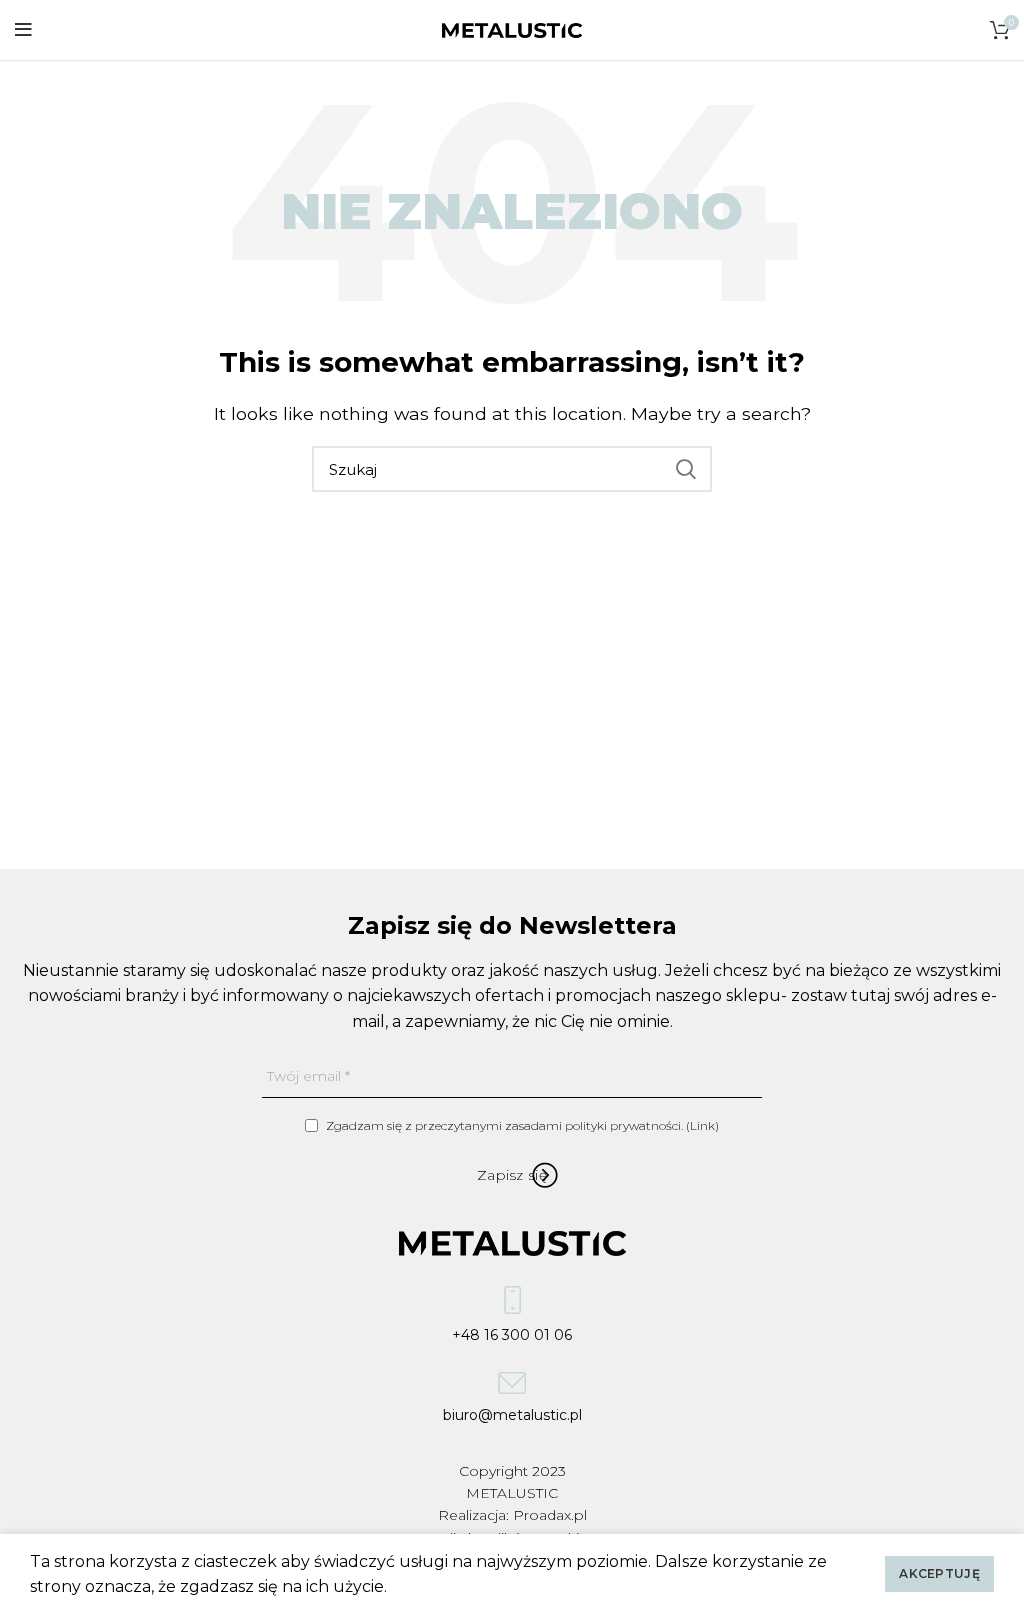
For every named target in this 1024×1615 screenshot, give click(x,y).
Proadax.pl (550, 1515)
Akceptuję (939, 1573)
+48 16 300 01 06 (512, 1331)
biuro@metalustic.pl (512, 1412)
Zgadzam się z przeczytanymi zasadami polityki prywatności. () (521, 1125)
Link (702, 1125)
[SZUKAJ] (685, 469)
